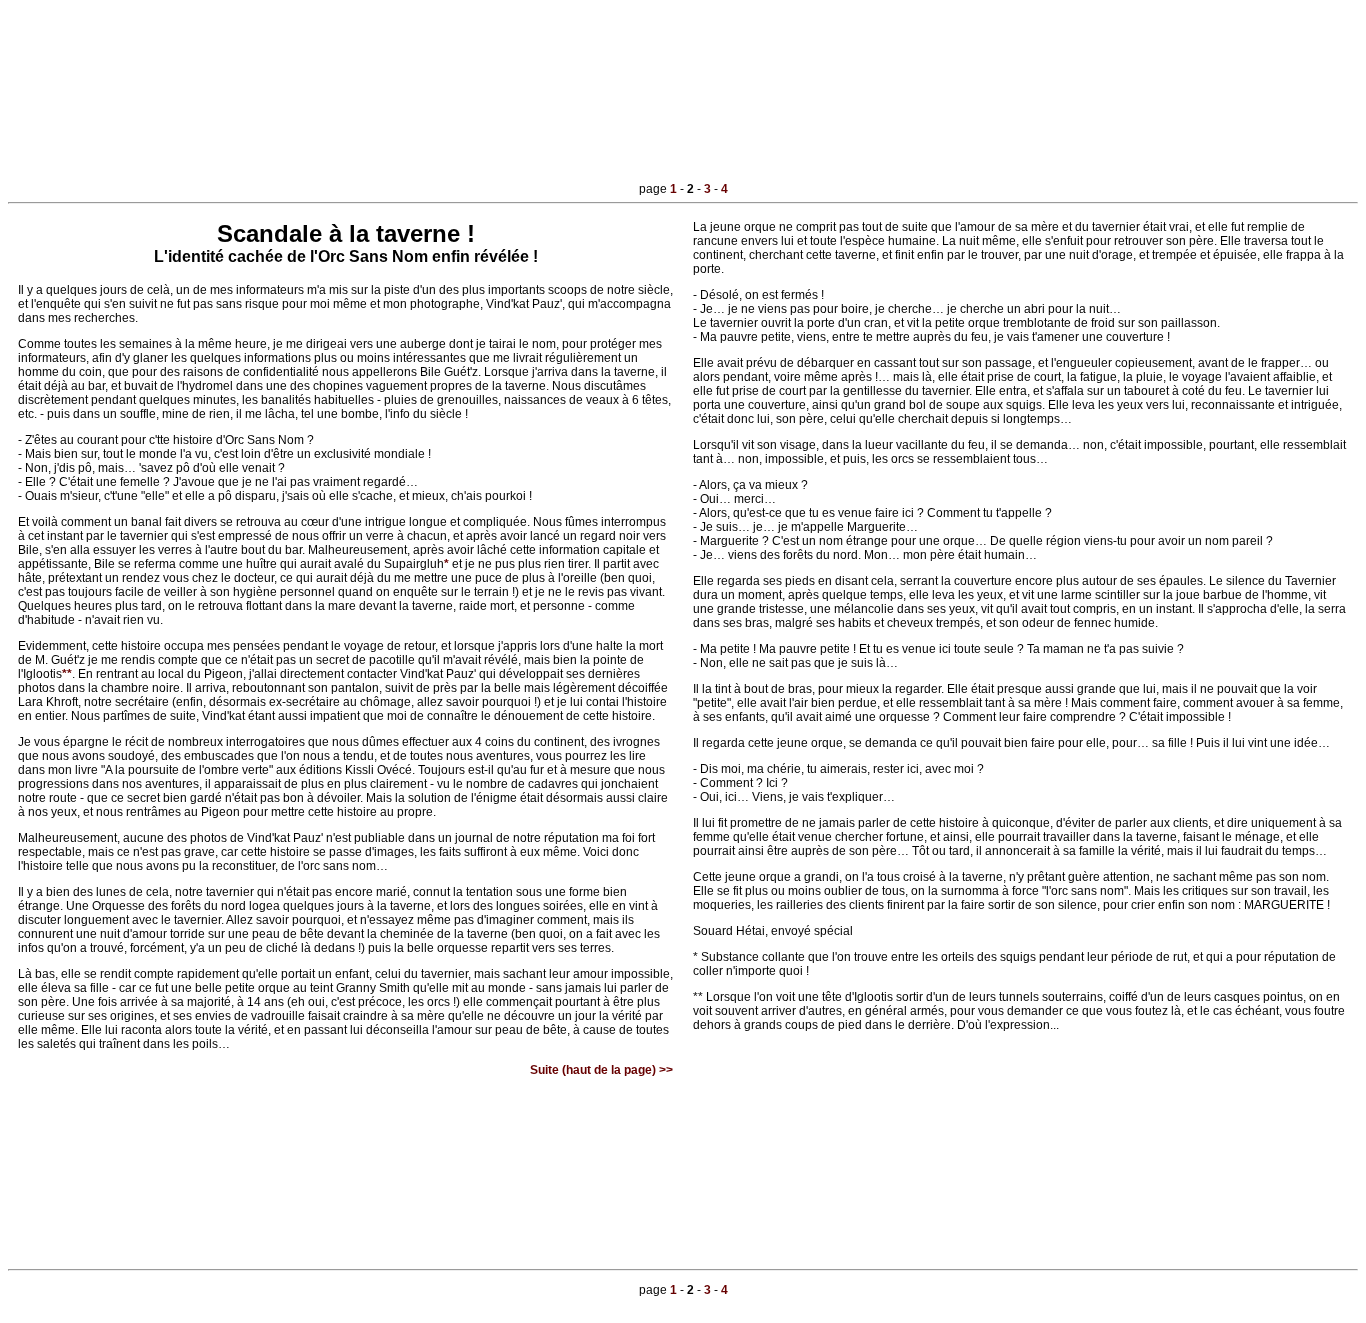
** (67, 674)
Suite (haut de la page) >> (601, 1070)
